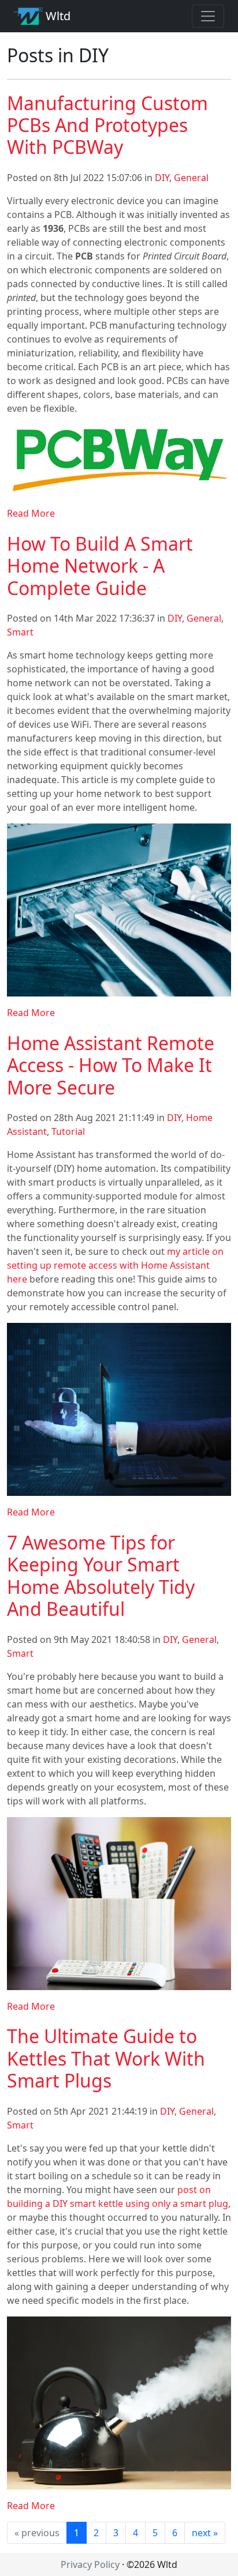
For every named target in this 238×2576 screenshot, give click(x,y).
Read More (31, 513)
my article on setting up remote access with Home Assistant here (115, 1265)
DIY (162, 178)
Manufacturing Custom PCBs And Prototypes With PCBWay (107, 125)
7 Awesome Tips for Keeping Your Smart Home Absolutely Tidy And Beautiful (101, 1575)
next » (205, 2533)
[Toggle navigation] (208, 16)
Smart (20, 632)
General (191, 178)
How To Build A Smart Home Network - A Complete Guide (100, 566)
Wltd (57, 16)
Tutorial (68, 1131)
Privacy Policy (90, 2564)
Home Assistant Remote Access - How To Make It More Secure (111, 1065)
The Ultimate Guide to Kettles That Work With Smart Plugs (106, 2058)
